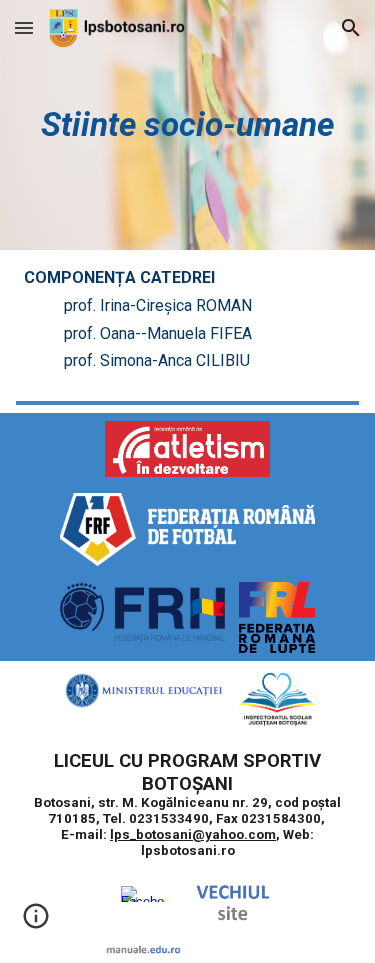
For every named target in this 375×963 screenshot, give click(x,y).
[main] (188, 125)
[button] (24, 27)
